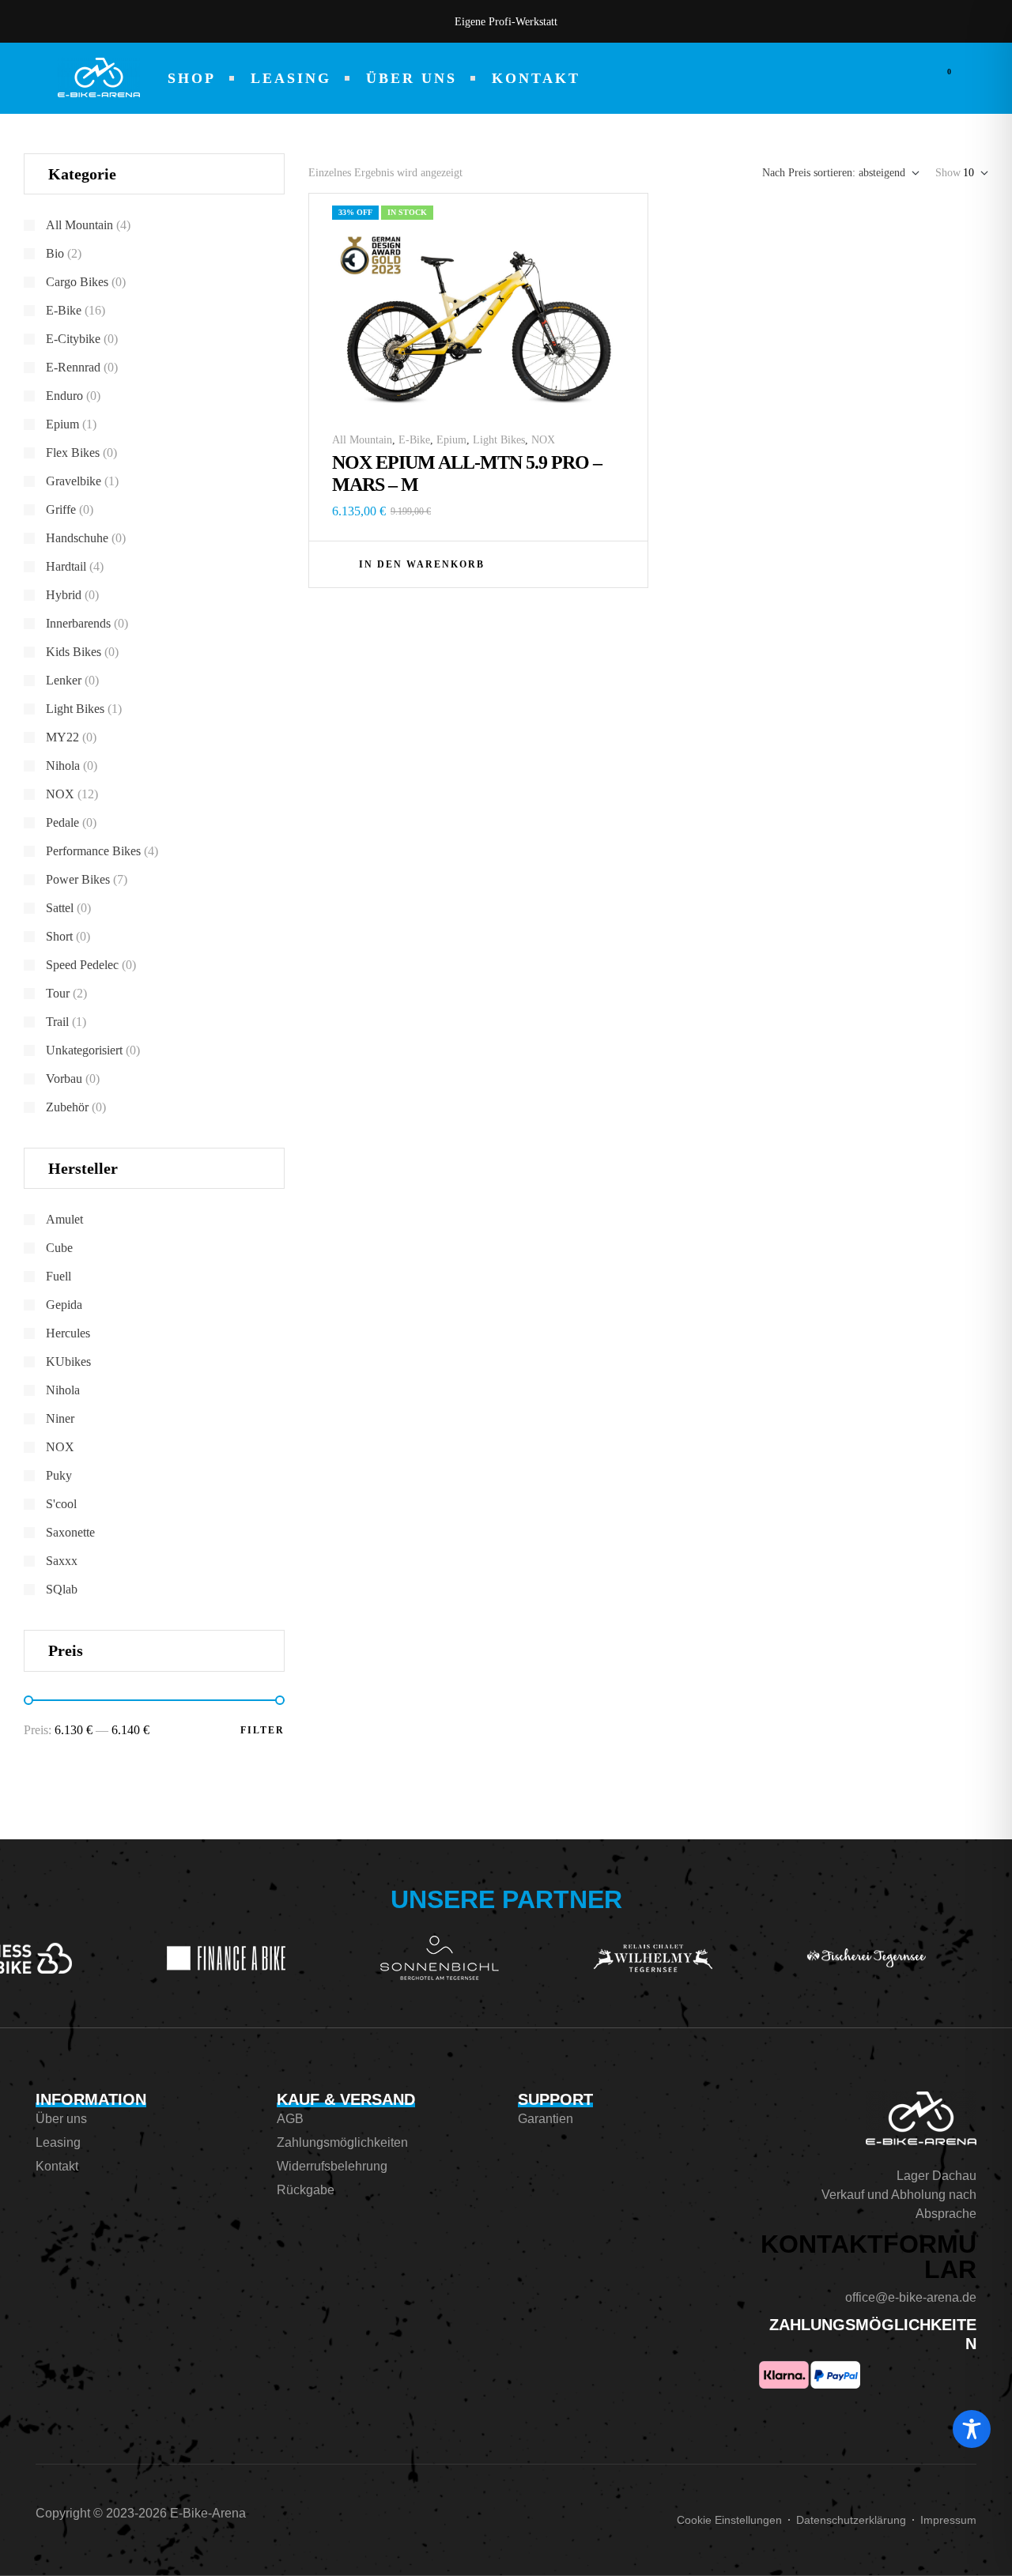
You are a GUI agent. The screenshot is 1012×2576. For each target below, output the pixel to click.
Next (719, 21)
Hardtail (66, 566)
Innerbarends (78, 623)
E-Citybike (73, 339)
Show (948, 173)
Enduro (64, 396)
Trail (57, 1022)
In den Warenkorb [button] (422, 564)
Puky (59, 1475)
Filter (262, 1730)
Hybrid (64, 595)
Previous (293, 21)
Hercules (68, 1333)
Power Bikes (78, 879)
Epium (451, 440)
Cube (59, 1248)
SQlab (62, 1589)
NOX (543, 440)
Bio (55, 253)
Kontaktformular (869, 2257)
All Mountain (362, 440)
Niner (60, 1418)
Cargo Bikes (77, 282)
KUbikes (68, 1362)
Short (59, 936)
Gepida (64, 1305)
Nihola (63, 766)
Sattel (60, 908)
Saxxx (62, 1561)
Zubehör (67, 1107)
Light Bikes (499, 440)
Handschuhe (77, 538)
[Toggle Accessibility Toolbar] (972, 2429)
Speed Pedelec (82, 965)
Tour (58, 993)
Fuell (59, 1276)
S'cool (61, 1504)
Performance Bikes (93, 851)
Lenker (64, 680)
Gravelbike (74, 481)
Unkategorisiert (84, 1050)
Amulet (64, 1219)
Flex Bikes (73, 453)
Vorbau (64, 1079)
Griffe (61, 509)
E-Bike (414, 440)
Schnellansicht (617, 563)
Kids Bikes (74, 652)
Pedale (62, 822)
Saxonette (70, 1532)
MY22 (62, 737)
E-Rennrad (73, 367)
